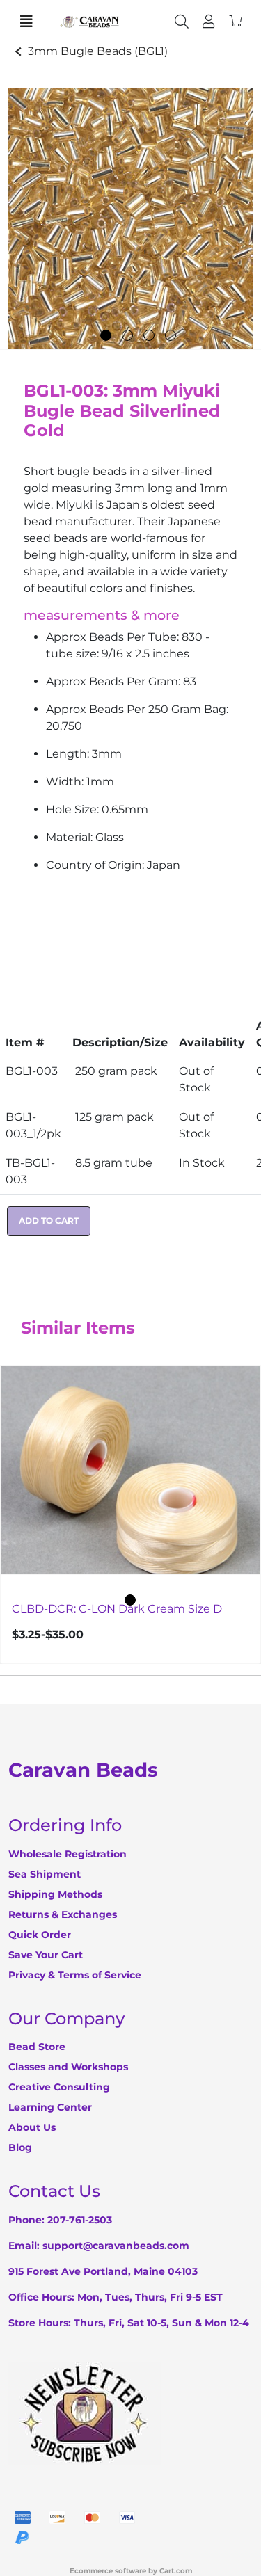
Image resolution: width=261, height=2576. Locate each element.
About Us (32, 2127)
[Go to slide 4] (171, 335)
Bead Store (37, 2047)
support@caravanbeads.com (116, 2246)
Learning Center (50, 2107)
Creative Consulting (59, 2087)
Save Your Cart (46, 1955)
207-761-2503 (80, 2220)
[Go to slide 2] (127, 335)
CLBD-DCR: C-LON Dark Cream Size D (117, 1608)
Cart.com (176, 2571)
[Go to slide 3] (149, 335)
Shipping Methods (55, 1894)
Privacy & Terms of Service (75, 1975)
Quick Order (40, 1935)
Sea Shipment (45, 1874)
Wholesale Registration (68, 1854)
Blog (20, 2147)
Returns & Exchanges (63, 1914)
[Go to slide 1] (106, 335)
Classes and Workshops (68, 2067)
